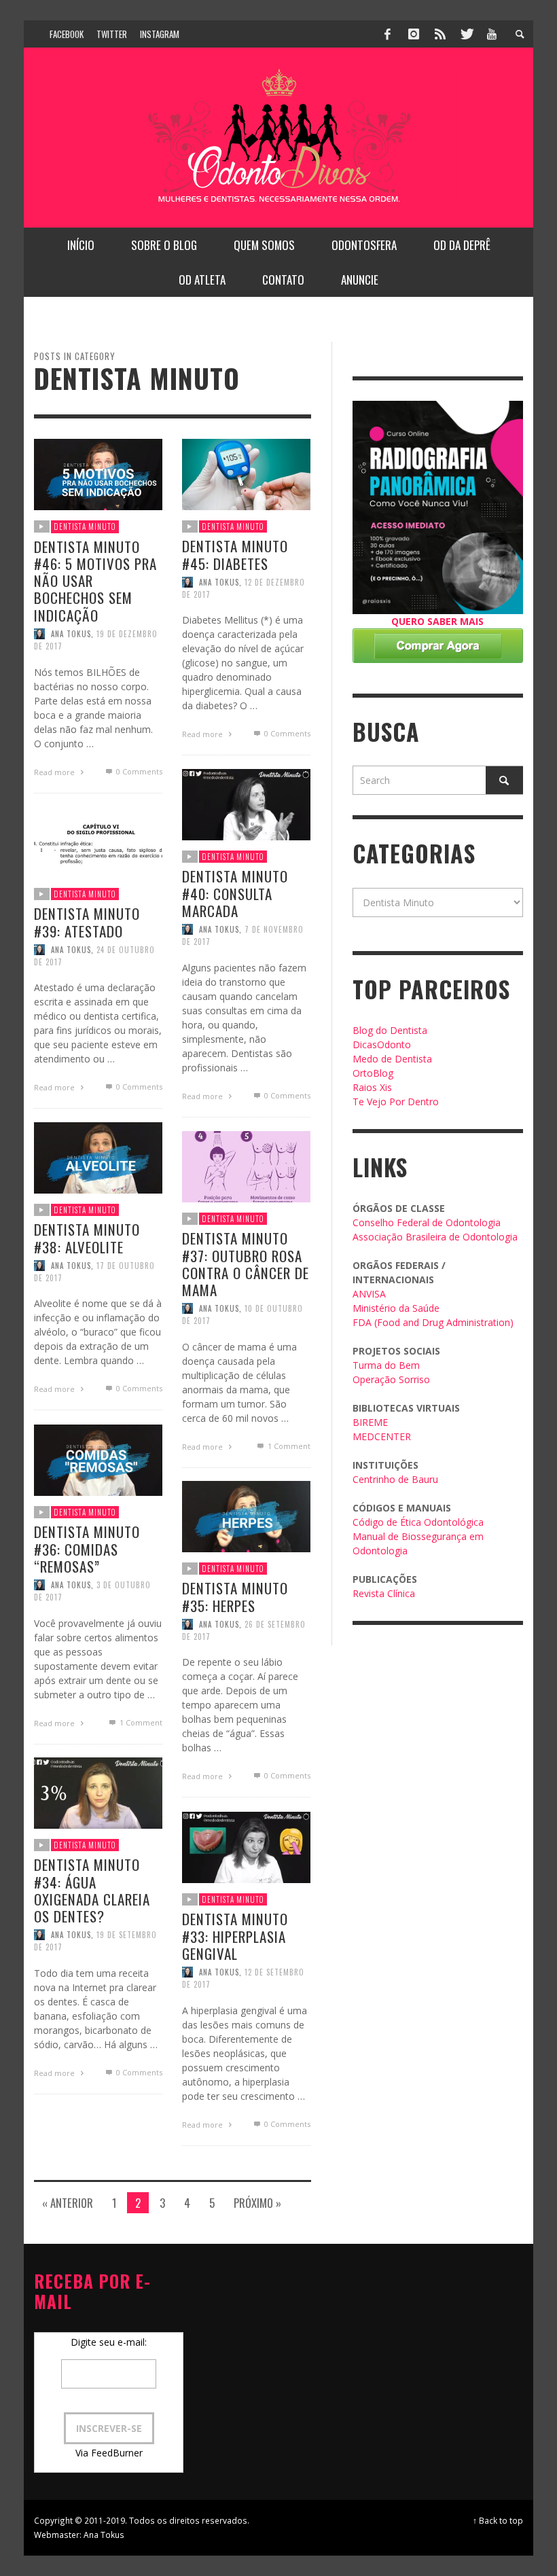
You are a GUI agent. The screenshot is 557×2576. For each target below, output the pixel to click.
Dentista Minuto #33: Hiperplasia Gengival (235, 1936)
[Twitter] (466, 34)
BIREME (370, 1422)
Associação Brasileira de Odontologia (435, 1237)
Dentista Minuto (85, 526)
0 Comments (138, 771)
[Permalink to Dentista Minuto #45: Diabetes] (246, 473)
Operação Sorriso (391, 1379)
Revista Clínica (384, 1593)
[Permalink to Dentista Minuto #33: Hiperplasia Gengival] (246, 1846)
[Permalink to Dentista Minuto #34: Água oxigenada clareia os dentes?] (98, 1792)
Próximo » (257, 2203)
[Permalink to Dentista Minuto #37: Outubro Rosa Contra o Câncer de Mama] (246, 1165)
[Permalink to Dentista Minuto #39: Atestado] (98, 841)
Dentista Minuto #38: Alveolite (87, 1238)
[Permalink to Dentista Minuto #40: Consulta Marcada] (246, 803)
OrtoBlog (373, 1073)
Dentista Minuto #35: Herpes (235, 1596)
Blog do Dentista (390, 1030)
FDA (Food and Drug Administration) (433, 1322)
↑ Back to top (498, 2520)
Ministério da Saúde (396, 1308)
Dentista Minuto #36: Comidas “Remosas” (87, 1549)
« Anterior (68, 2203)
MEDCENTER (382, 1436)
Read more (55, 772)
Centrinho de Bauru (395, 1479)
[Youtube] (492, 34)
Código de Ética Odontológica (418, 1522)
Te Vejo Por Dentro (396, 1102)
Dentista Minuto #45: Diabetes (235, 554)
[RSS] (440, 34)
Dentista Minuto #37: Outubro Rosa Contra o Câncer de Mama (246, 1264)
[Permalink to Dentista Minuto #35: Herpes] (246, 1515)
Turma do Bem (386, 1365)
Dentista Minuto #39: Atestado (87, 922)
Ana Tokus (71, 634)
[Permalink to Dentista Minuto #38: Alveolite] (98, 1157)
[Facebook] (388, 34)
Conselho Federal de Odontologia (427, 1222)
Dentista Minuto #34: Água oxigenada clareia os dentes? (92, 1890)
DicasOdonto (382, 1044)
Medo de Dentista (392, 1059)
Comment (289, 1446)
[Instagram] (414, 34)
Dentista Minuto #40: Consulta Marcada (235, 893)
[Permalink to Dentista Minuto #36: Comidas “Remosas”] (98, 1459)
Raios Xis (372, 1087)
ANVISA (369, 1294)
